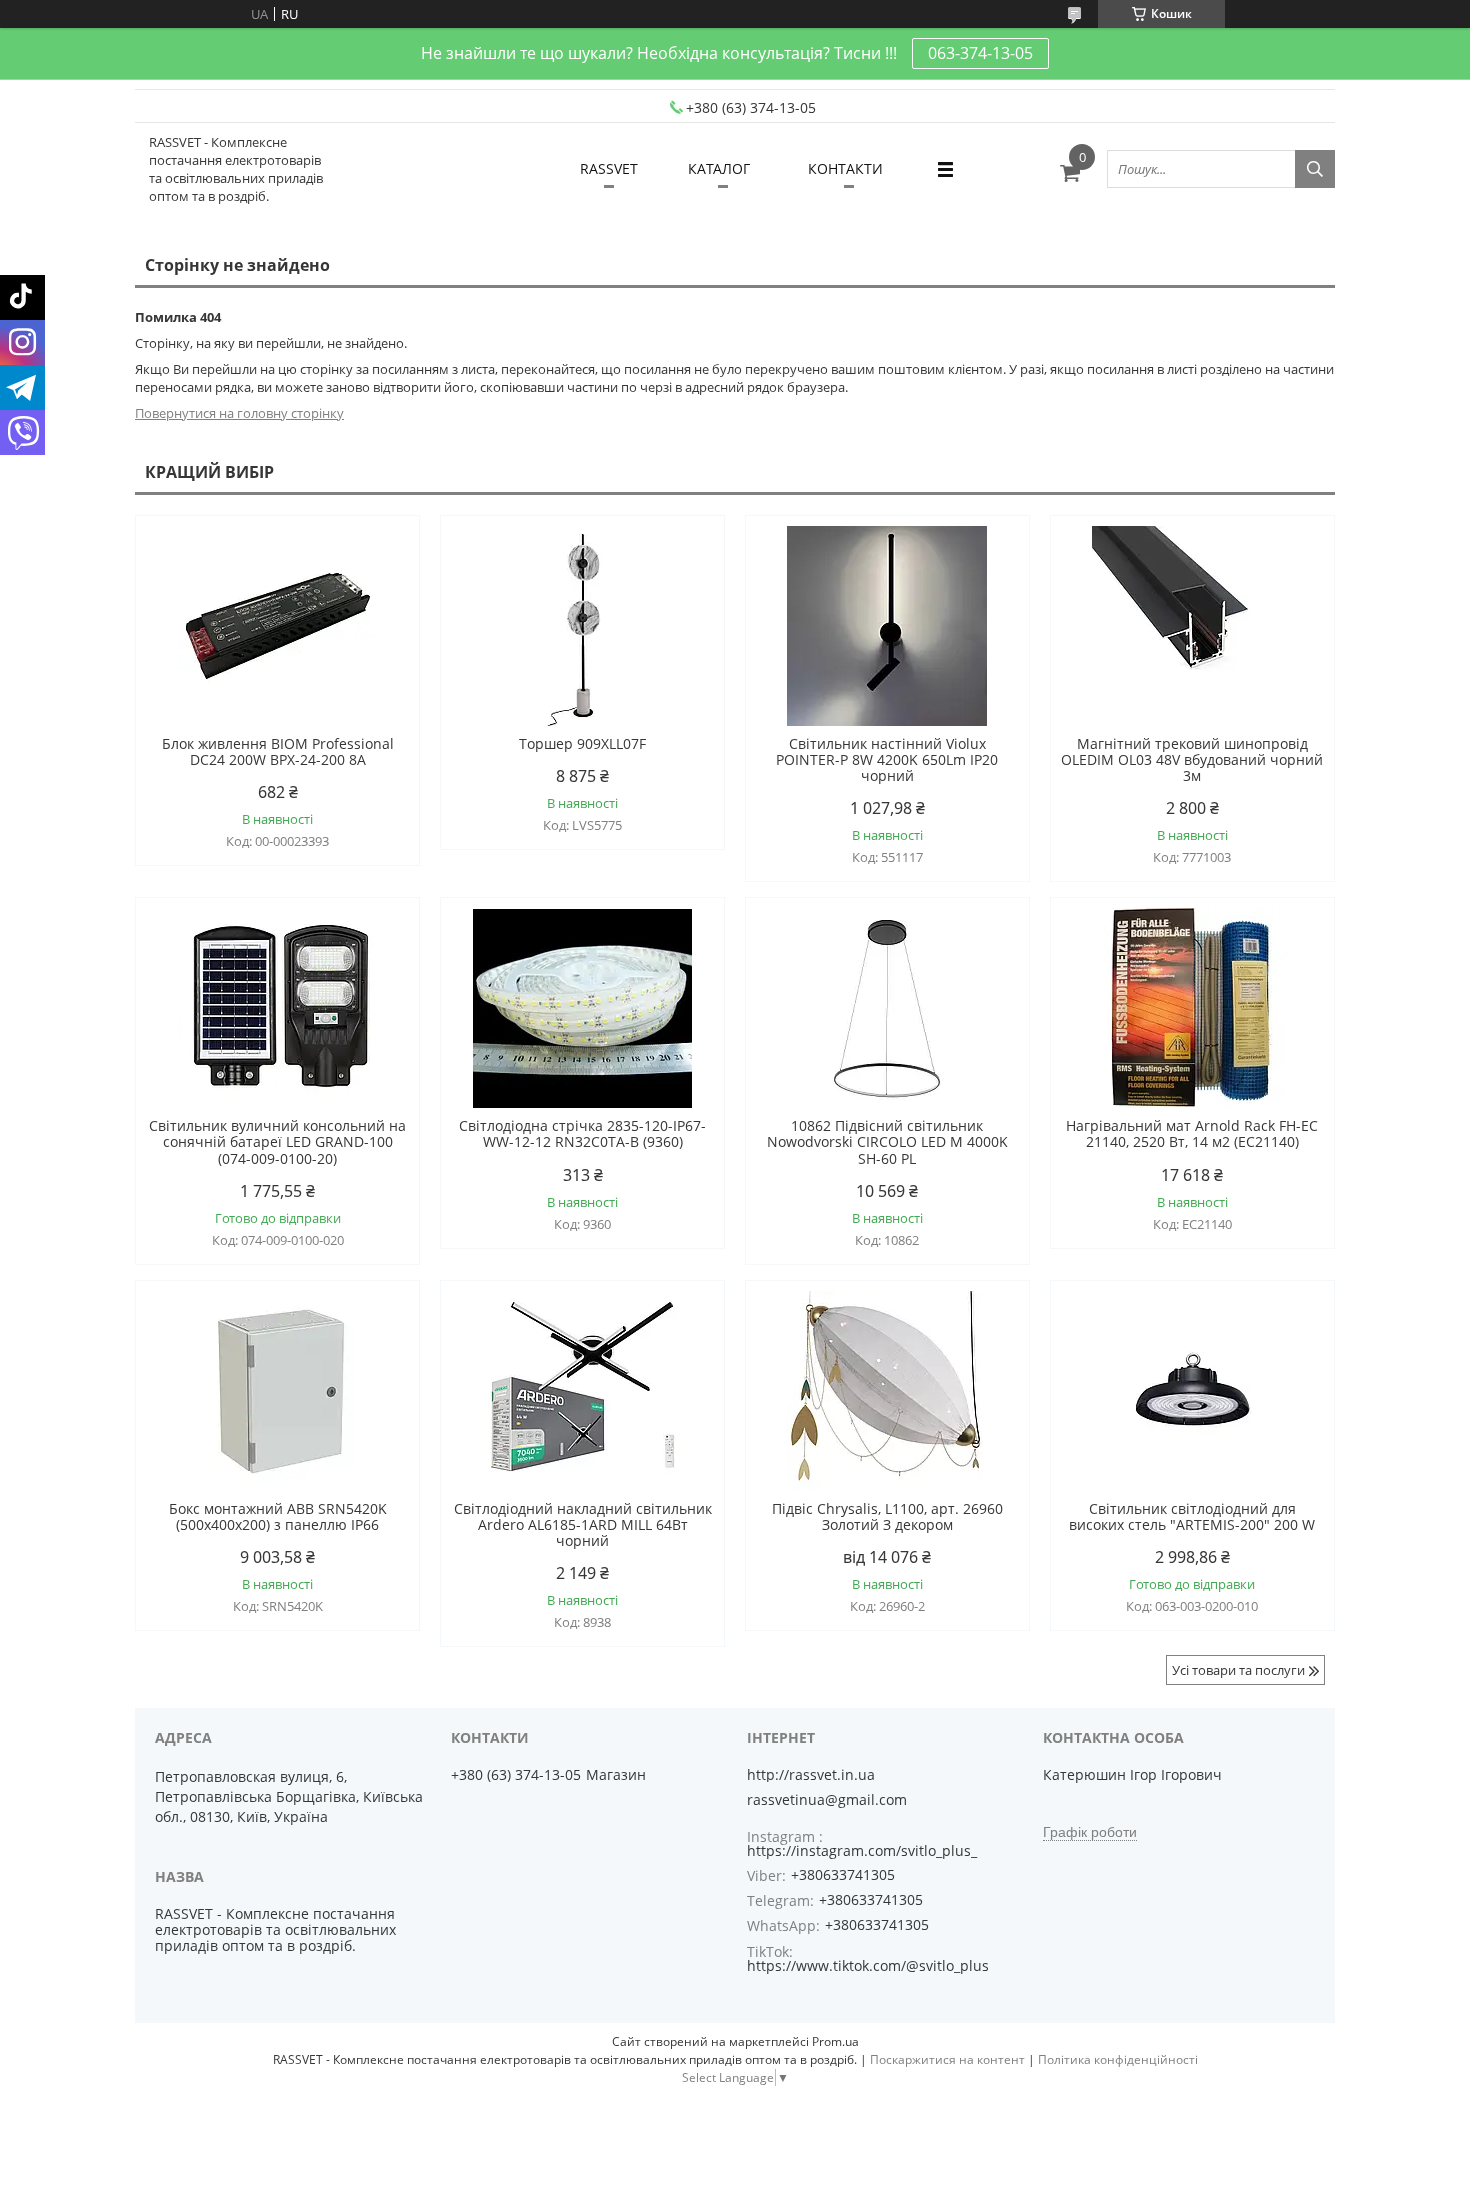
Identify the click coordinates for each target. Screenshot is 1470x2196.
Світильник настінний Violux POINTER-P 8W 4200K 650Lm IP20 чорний (887, 760)
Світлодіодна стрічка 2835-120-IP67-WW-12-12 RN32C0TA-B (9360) (582, 1134)
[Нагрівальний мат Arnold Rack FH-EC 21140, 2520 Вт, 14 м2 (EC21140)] (1192, 1008)
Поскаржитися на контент (947, 2059)
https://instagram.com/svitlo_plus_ (862, 1850)
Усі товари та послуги (1238, 1670)
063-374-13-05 (980, 53)
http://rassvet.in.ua (811, 1775)
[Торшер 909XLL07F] (582, 626)
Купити (382, 566)
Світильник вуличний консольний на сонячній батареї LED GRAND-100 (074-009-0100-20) (277, 1142)
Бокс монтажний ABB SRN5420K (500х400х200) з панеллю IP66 (278, 1517)
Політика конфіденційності (1118, 2059)
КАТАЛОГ (719, 168)
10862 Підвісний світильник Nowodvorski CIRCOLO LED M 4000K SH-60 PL (887, 1142)
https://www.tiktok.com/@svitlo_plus (868, 1965)
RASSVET (609, 168)
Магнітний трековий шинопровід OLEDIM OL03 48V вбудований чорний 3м (1192, 760)
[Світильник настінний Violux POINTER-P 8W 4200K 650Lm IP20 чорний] (887, 626)
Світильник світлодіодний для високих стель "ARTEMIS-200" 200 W (1192, 1517)
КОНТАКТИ (845, 168)
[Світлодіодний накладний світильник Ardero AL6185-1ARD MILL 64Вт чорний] (582, 1391)
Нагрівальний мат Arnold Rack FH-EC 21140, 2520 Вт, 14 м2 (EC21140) (1192, 1134)
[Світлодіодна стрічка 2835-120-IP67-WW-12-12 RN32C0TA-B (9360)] (582, 1008)
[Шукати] (1315, 169)
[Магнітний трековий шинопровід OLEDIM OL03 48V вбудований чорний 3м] (1192, 626)
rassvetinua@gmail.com (827, 1800)
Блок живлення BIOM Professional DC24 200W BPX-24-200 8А (278, 752)
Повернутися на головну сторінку (239, 413)
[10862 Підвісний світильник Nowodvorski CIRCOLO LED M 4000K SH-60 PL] (887, 1008)
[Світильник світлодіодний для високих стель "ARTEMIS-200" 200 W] (1192, 1391)
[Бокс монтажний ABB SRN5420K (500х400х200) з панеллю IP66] (277, 1391)
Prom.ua (835, 2041)
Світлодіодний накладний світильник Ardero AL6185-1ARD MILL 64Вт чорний (583, 1525)
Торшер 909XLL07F (582, 744)
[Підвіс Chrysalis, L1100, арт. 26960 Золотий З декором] (887, 1391)
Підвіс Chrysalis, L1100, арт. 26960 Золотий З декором (887, 1517)
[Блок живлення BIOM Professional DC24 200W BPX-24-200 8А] (277, 626)
